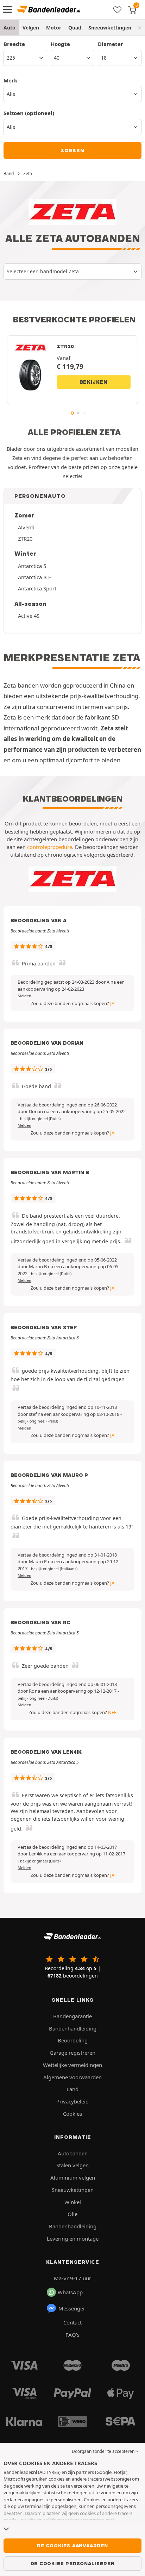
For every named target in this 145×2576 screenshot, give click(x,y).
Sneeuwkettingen (110, 28)
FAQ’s (72, 2335)
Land (72, 2089)
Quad (75, 28)
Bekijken (94, 382)
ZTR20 (25, 538)
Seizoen (29, 113)
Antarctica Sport (37, 588)
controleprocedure (50, 847)
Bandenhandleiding (73, 2028)
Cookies (72, 2114)
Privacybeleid (72, 2101)
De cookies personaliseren (73, 2563)
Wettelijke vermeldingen (72, 2065)
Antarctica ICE (34, 577)
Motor (54, 28)
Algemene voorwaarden (72, 2077)
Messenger (72, 2308)
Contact (72, 2322)
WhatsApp (70, 2292)
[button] (40, 1119)
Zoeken (72, 150)
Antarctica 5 (32, 566)
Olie (72, 2214)
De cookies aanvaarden (72, 2545)
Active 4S (29, 616)
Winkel (73, 2202)
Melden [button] (24, 996)
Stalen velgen (72, 2165)
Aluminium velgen (73, 2177)
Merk (10, 80)
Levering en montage (73, 2239)
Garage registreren (72, 2053)
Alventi (26, 527)
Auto (10, 28)
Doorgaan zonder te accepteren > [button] (105, 2451)
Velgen (31, 28)
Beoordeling (73, 2040)
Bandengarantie (72, 2016)
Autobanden (73, 2153)
